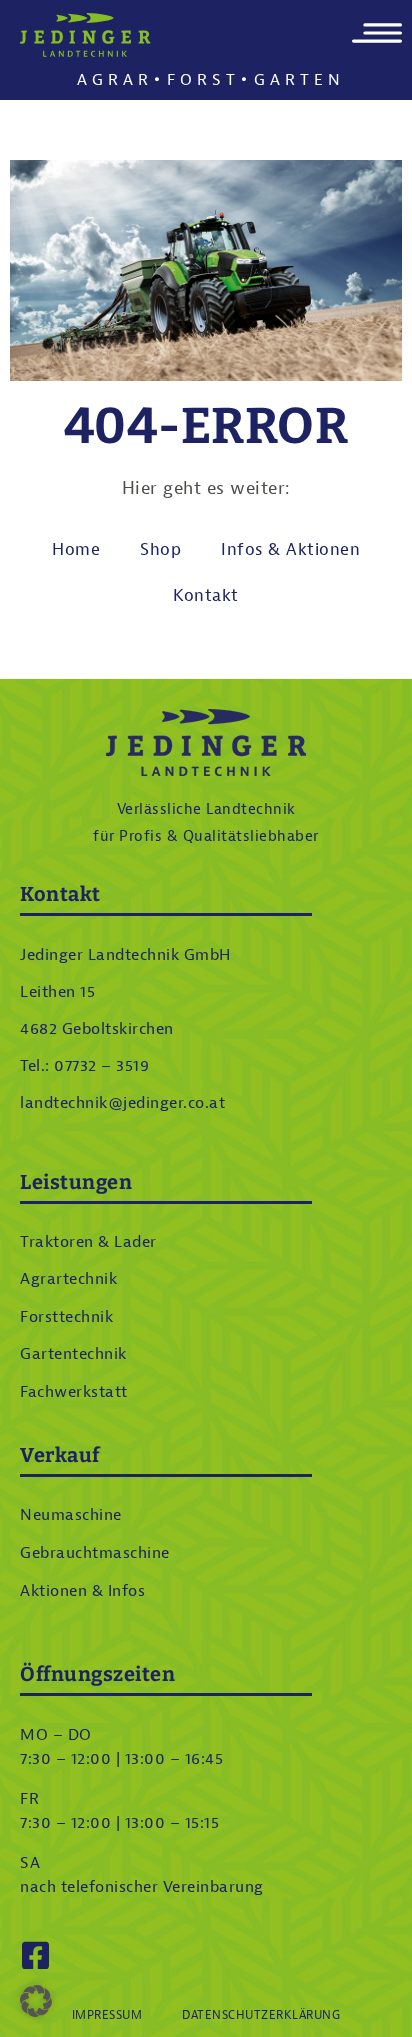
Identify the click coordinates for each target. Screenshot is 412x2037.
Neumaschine (71, 1515)
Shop (160, 549)
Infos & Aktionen (290, 549)
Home (76, 549)
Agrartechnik (68, 1279)
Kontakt (206, 595)
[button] (36, 2001)
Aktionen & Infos (82, 1591)
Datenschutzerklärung (261, 2015)
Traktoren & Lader (88, 1242)
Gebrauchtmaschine (95, 1553)
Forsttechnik (66, 1317)
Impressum (107, 2015)
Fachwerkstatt (74, 1392)
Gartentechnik (73, 1354)
